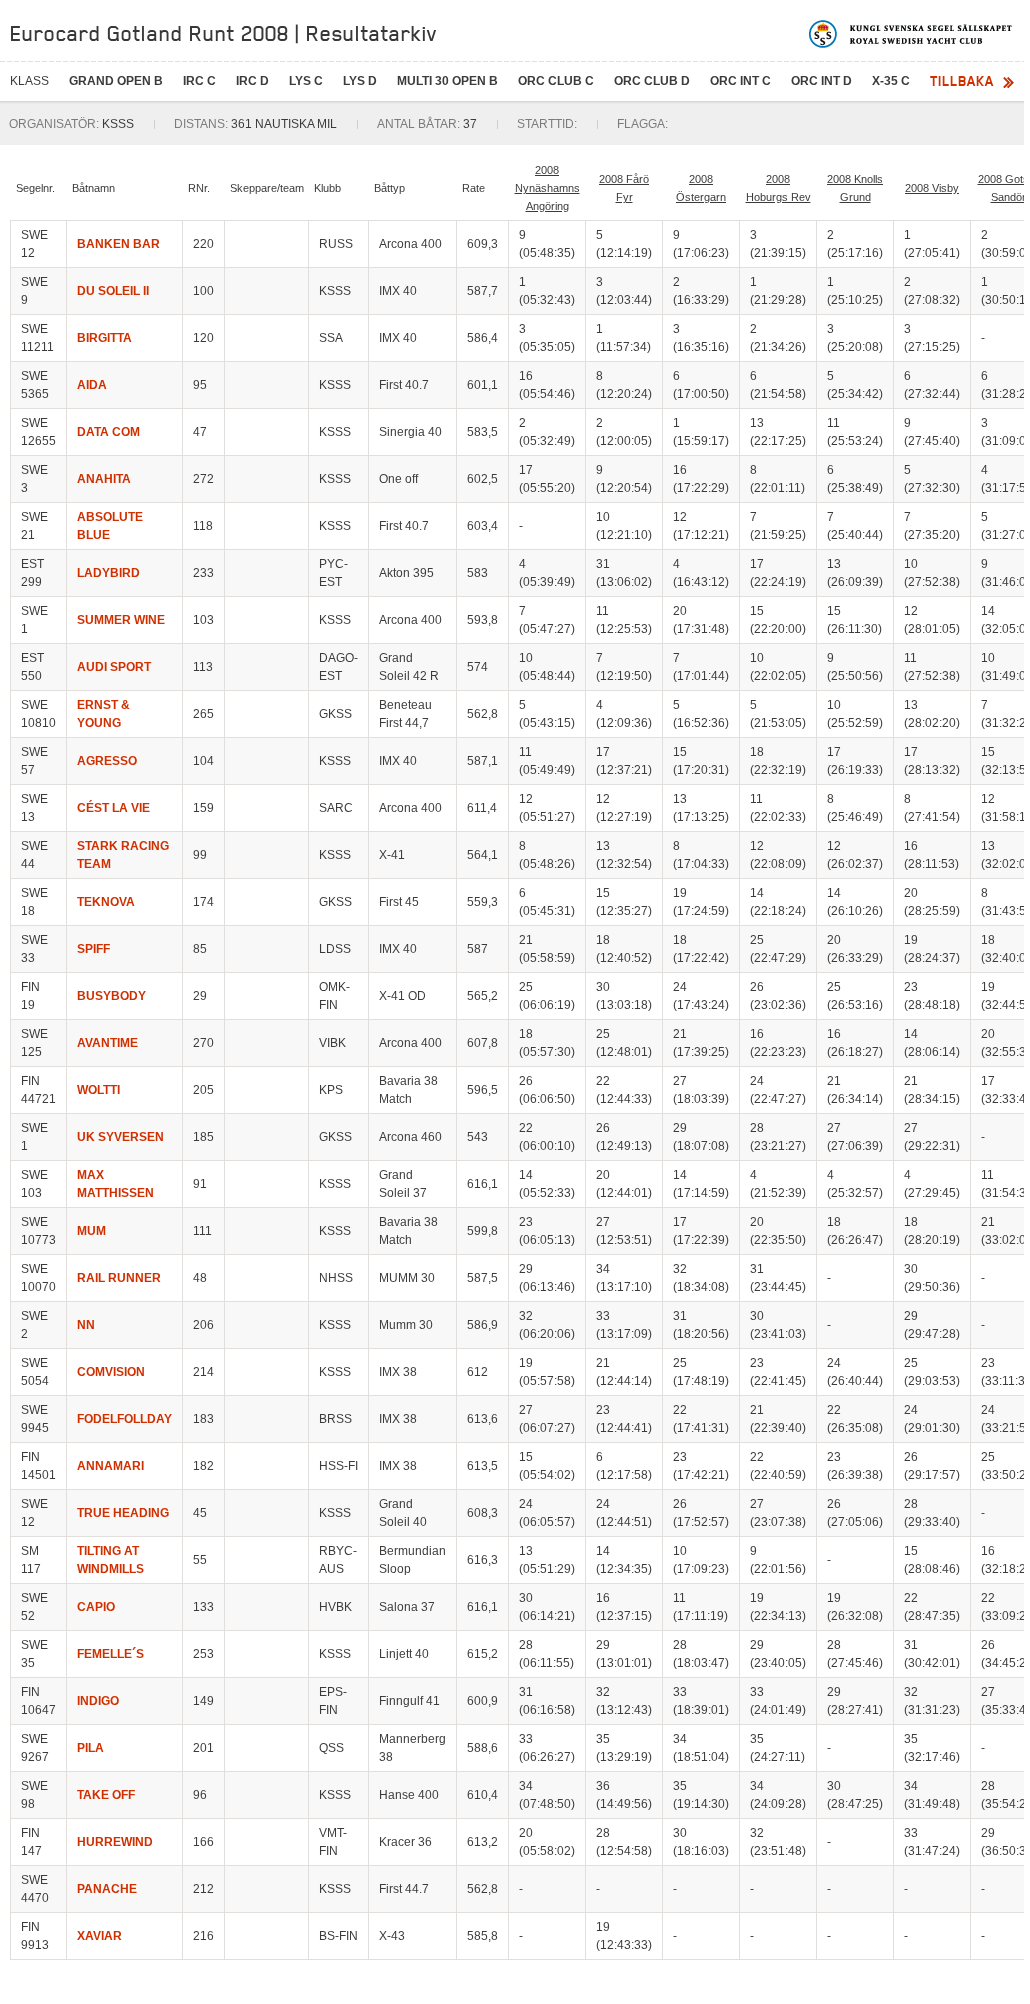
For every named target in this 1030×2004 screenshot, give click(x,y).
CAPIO (96, 1607)
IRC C (199, 81)
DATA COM (108, 432)
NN (86, 1325)
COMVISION (111, 1372)
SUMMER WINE (121, 620)
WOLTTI (98, 1090)
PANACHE (107, 1889)
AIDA (92, 385)
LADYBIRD (108, 573)
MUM (91, 1231)
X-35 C (891, 81)
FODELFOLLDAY (124, 1419)
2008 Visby (932, 188)
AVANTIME (107, 1043)
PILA (90, 1748)
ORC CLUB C (556, 81)
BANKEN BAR (118, 244)
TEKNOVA (106, 902)
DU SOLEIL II (113, 291)
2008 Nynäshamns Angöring (547, 188)
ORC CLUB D (652, 81)
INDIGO (98, 1701)
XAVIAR (99, 1936)
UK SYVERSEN (120, 1137)
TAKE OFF (106, 1795)
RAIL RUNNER (119, 1278)
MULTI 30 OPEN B (447, 81)
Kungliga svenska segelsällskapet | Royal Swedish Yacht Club (911, 34)
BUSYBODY (111, 996)
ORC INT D (821, 81)
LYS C (306, 81)
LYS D (360, 81)
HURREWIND (115, 1842)
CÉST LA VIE (113, 808)
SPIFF (93, 949)
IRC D (252, 81)
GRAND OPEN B (116, 81)
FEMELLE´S (110, 1654)
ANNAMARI (110, 1466)
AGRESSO (107, 761)
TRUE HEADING (123, 1513)
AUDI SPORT (114, 667)
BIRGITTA (104, 338)
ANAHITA (104, 479)
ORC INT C (740, 81)
